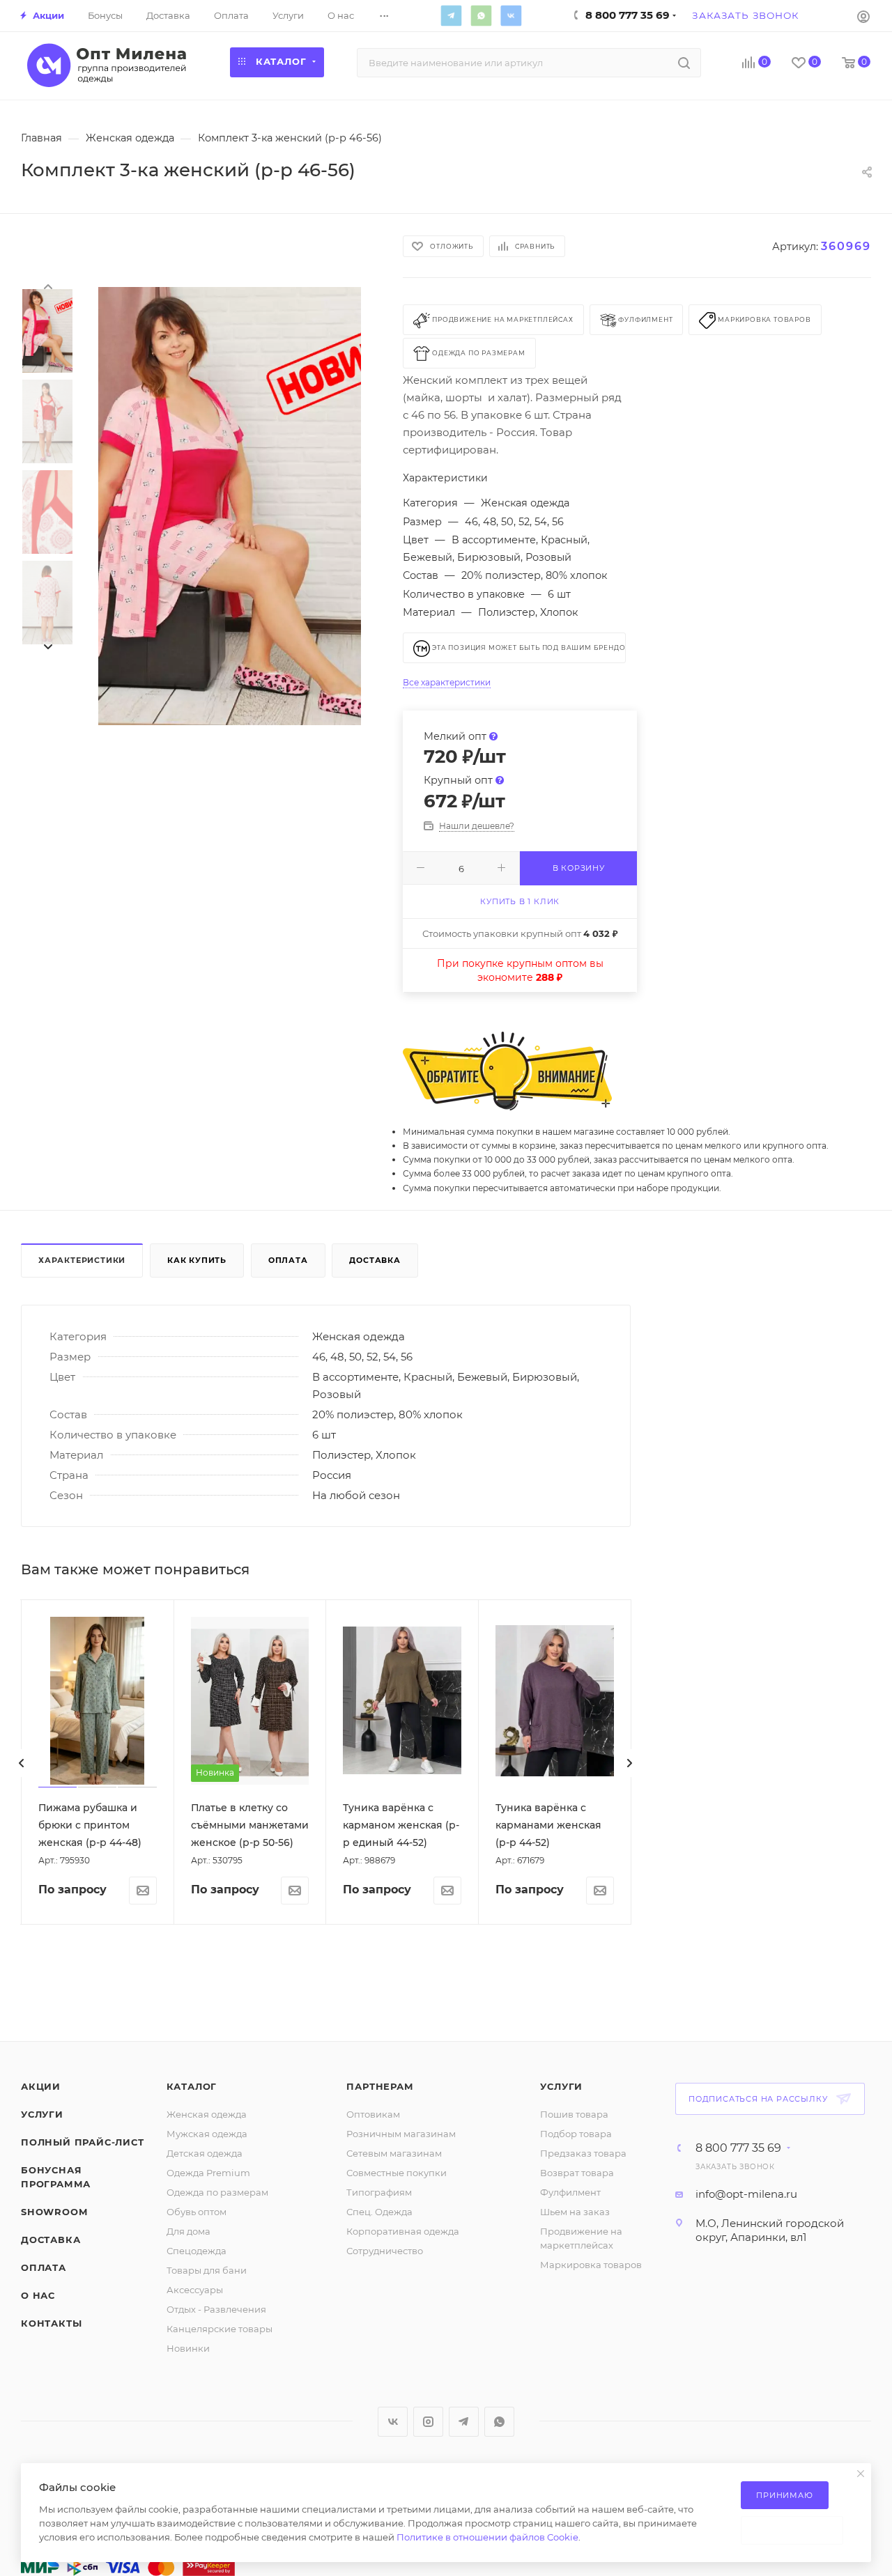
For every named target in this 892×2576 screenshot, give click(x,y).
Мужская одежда (207, 2134)
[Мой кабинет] (863, 16)
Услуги (42, 2114)
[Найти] (684, 63)
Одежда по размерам (217, 2192)
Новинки (188, 2348)
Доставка (375, 1260)
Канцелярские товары (220, 2329)
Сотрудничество (385, 2251)
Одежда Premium (208, 2173)
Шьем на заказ (575, 2212)
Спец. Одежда (379, 2212)
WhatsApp (481, 15)
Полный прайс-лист (83, 2142)
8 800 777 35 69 (738, 2148)
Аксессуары (195, 2290)
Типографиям (379, 2192)
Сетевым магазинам (394, 2153)
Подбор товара (576, 2134)
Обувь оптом (197, 2212)
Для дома (189, 2231)
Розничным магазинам (401, 2134)
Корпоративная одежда (403, 2231)
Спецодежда (197, 2251)
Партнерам (380, 2086)
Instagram (428, 2422)
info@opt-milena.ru (746, 2194)
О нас (38, 2295)
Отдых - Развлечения (216, 2309)
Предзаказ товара (583, 2153)
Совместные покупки (397, 2173)
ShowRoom (54, 2212)
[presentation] (47, 286)
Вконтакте (511, 15)
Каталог (192, 2086)
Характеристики (82, 1260)
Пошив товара (574, 2114)
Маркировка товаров (591, 2265)
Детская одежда (205, 2153)
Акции (41, 2086)
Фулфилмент (570, 2192)
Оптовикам (373, 2114)
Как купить (197, 1260)
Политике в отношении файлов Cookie (487, 2537)
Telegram (451, 15)
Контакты (51, 2323)
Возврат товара (577, 2173)
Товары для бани (207, 2270)
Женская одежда (207, 2114)
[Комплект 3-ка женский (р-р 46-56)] (230, 506)
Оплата (288, 1260)
